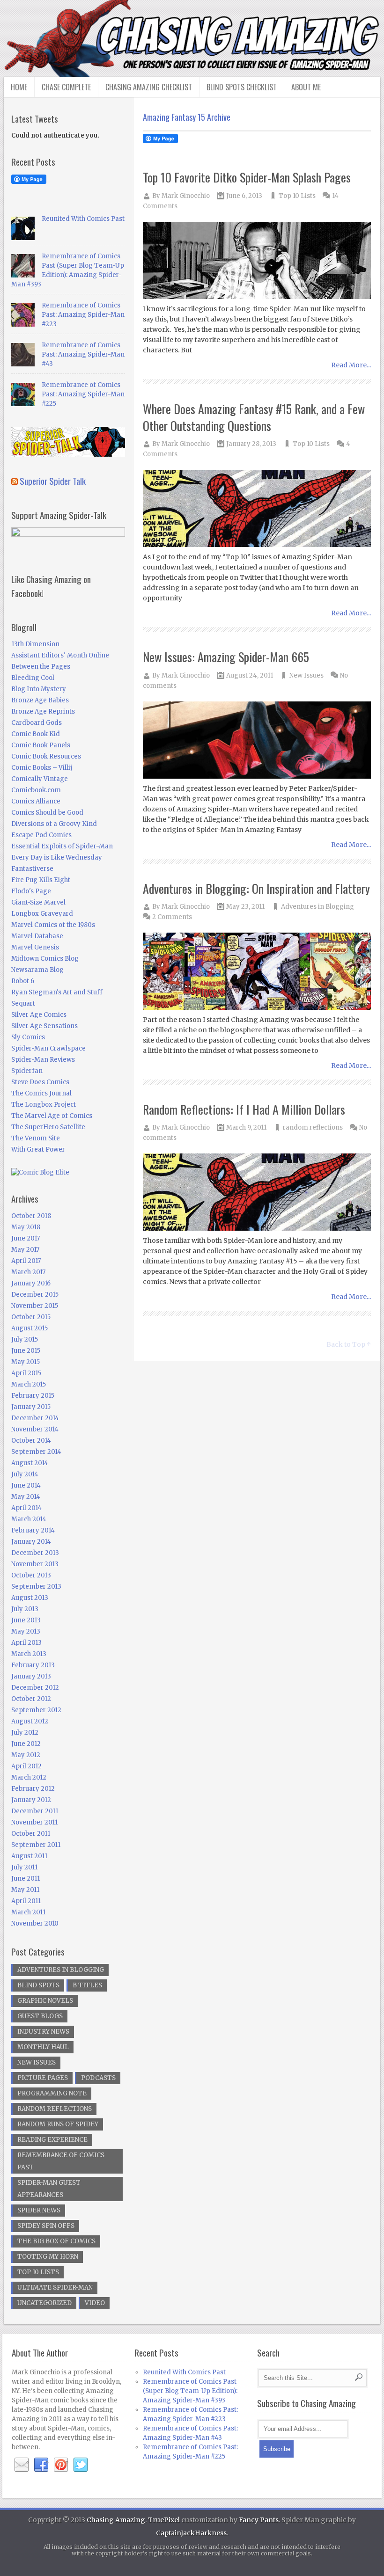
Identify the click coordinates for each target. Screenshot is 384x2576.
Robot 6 (23, 981)
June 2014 (26, 1485)
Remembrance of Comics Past (61, 2161)
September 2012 (36, 1710)
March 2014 (29, 1519)
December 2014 (35, 1418)
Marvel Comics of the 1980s (53, 925)
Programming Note (52, 2093)
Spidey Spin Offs (46, 2226)
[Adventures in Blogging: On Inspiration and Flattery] (257, 972)
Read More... (351, 365)
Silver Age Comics (39, 1015)
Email (22, 2465)
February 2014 (33, 1530)
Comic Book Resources (46, 756)
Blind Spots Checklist (242, 87)
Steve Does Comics (40, 1082)
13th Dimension (35, 644)
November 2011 (34, 1822)
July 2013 (25, 1609)
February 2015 (33, 1396)
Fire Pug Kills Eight (41, 880)
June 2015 (26, 1351)
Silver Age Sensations (44, 1026)
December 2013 (35, 1553)
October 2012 (31, 1699)
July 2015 (25, 1339)
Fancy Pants (259, 2520)
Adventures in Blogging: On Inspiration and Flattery (256, 888)
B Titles (87, 1985)
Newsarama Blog (37, 970)
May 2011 (25, 1890)
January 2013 (31, 1676)
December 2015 (35, 1295)
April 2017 (26, 1261)
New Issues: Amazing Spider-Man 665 (226, 657)
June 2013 (26, 1620)
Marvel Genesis (35, 947)
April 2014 (26, 1508)
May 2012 (26, 1755)
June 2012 (26, 1744)
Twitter (81, 2465)
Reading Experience (52, 2140)
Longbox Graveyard (42, 914)
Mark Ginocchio (186, 196)
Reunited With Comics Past (83, 219)
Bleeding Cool (33, 678)
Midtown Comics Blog (45, 959)
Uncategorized (44, 2303)
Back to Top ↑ (349, 1344)
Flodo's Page (31, 891)
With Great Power (38, 1149)
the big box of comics (56, 2241)
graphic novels (45, 2001)
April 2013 (26, 1643)
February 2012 (33, 1789)
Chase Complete (66, 87)
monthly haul (43, 2047)
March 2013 (29, 1654)
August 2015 (30, 1328)
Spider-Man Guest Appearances (49, 2189)
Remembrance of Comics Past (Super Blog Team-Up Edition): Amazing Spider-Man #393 (190, 2391)
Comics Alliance (36, 801)
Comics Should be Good (47, 813)
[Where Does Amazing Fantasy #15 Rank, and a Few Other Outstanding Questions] (257, 509)
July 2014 (25, 1474)
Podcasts (98, 2078)
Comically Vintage (40, 779)
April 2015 (26, 1373)
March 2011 (28, 1912)
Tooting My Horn (48, 2257)
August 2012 (30, 1721)
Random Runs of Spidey (58, 2124)
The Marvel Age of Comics (52, 1116)
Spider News (39, 2210)
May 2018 (26, 1227)
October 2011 (31, 1834)
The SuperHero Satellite (48, 1127)
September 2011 (36, 1845)
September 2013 (36, 1587)
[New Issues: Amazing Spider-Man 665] (257, 741)
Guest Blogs (40, 2016)
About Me (306, 87)
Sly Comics (28, 1037)
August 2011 (29, 1856)
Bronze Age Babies (40, 700)
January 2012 (31, 1800)
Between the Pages (41, 667)
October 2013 (31, 1575)
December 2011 (35, 1811)
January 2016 (31, 1283)
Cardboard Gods (37, 723)
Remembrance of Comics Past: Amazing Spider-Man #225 (83, 394)
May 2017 (25, 1250)
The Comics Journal (41, 1093)
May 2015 (26, 1362)
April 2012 (26, 1766)
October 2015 (31, 1317)
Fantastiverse (32, 869)
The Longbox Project (44, 1105)
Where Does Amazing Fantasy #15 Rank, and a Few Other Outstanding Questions (254, 417)
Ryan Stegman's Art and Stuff (57, 992)
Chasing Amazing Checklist (149, 87)
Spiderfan (27, 1071)
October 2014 (31, 1441)
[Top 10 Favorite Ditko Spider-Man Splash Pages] (257, 261)
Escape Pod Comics (41, 835)
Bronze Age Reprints (43, 712)
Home (19, 87)
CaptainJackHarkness (191, 2533)
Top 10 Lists (297, 196)
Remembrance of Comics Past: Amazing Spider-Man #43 (83, 354)
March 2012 (29, 1777)
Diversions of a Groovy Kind (54, 824)
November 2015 (35, 1306)
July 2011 (24, 1867)
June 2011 (26, 1879)
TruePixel (164, 2520)
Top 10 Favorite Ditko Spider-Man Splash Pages (247, 177)
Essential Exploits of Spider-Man (62, 846)
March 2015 (29, 1384)
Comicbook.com (36, 790)
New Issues (306, 675)
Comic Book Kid (36, 734)
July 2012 (25, 1733)
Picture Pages (43, 2078)
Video (95, 2303)
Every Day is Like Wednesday (57, 857)
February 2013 (33, 1665)
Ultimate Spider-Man (55, 2288)
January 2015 (31, 1407)
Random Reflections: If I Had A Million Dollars (244, 1109)
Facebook (41, 2465)
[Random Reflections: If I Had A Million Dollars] (257, 1193)
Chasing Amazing (116, 2520)
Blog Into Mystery (39, 689)
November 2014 (35, 1429)
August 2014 (30, 1463)
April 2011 (26, 1901)
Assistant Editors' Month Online (60, 655)
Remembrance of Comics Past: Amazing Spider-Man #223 (83, 315)
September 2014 (36, 1452)
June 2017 (26, 1238)
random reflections (313, 1127)
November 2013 (35, 1564)
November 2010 (35, 1923)
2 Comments (172, 917)
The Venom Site (36, 1138)
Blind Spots (38, 1985)
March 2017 (28, 1272)
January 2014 (31, 1542)
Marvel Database (37, 936)
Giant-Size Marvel (38, 902)
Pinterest (61, 2465)
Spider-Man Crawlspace (48, 1048)
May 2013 (26, 1631)
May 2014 (26, 1497)
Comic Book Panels (41, 745)
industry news (43, 2032)
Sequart (23, 1003)
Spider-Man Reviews (43, 1060)
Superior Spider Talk (53, 481)
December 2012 (35, 1688)
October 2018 (31, 1216)
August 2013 (30, 1598)
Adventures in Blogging (318, 907)
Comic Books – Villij (42, 768)
